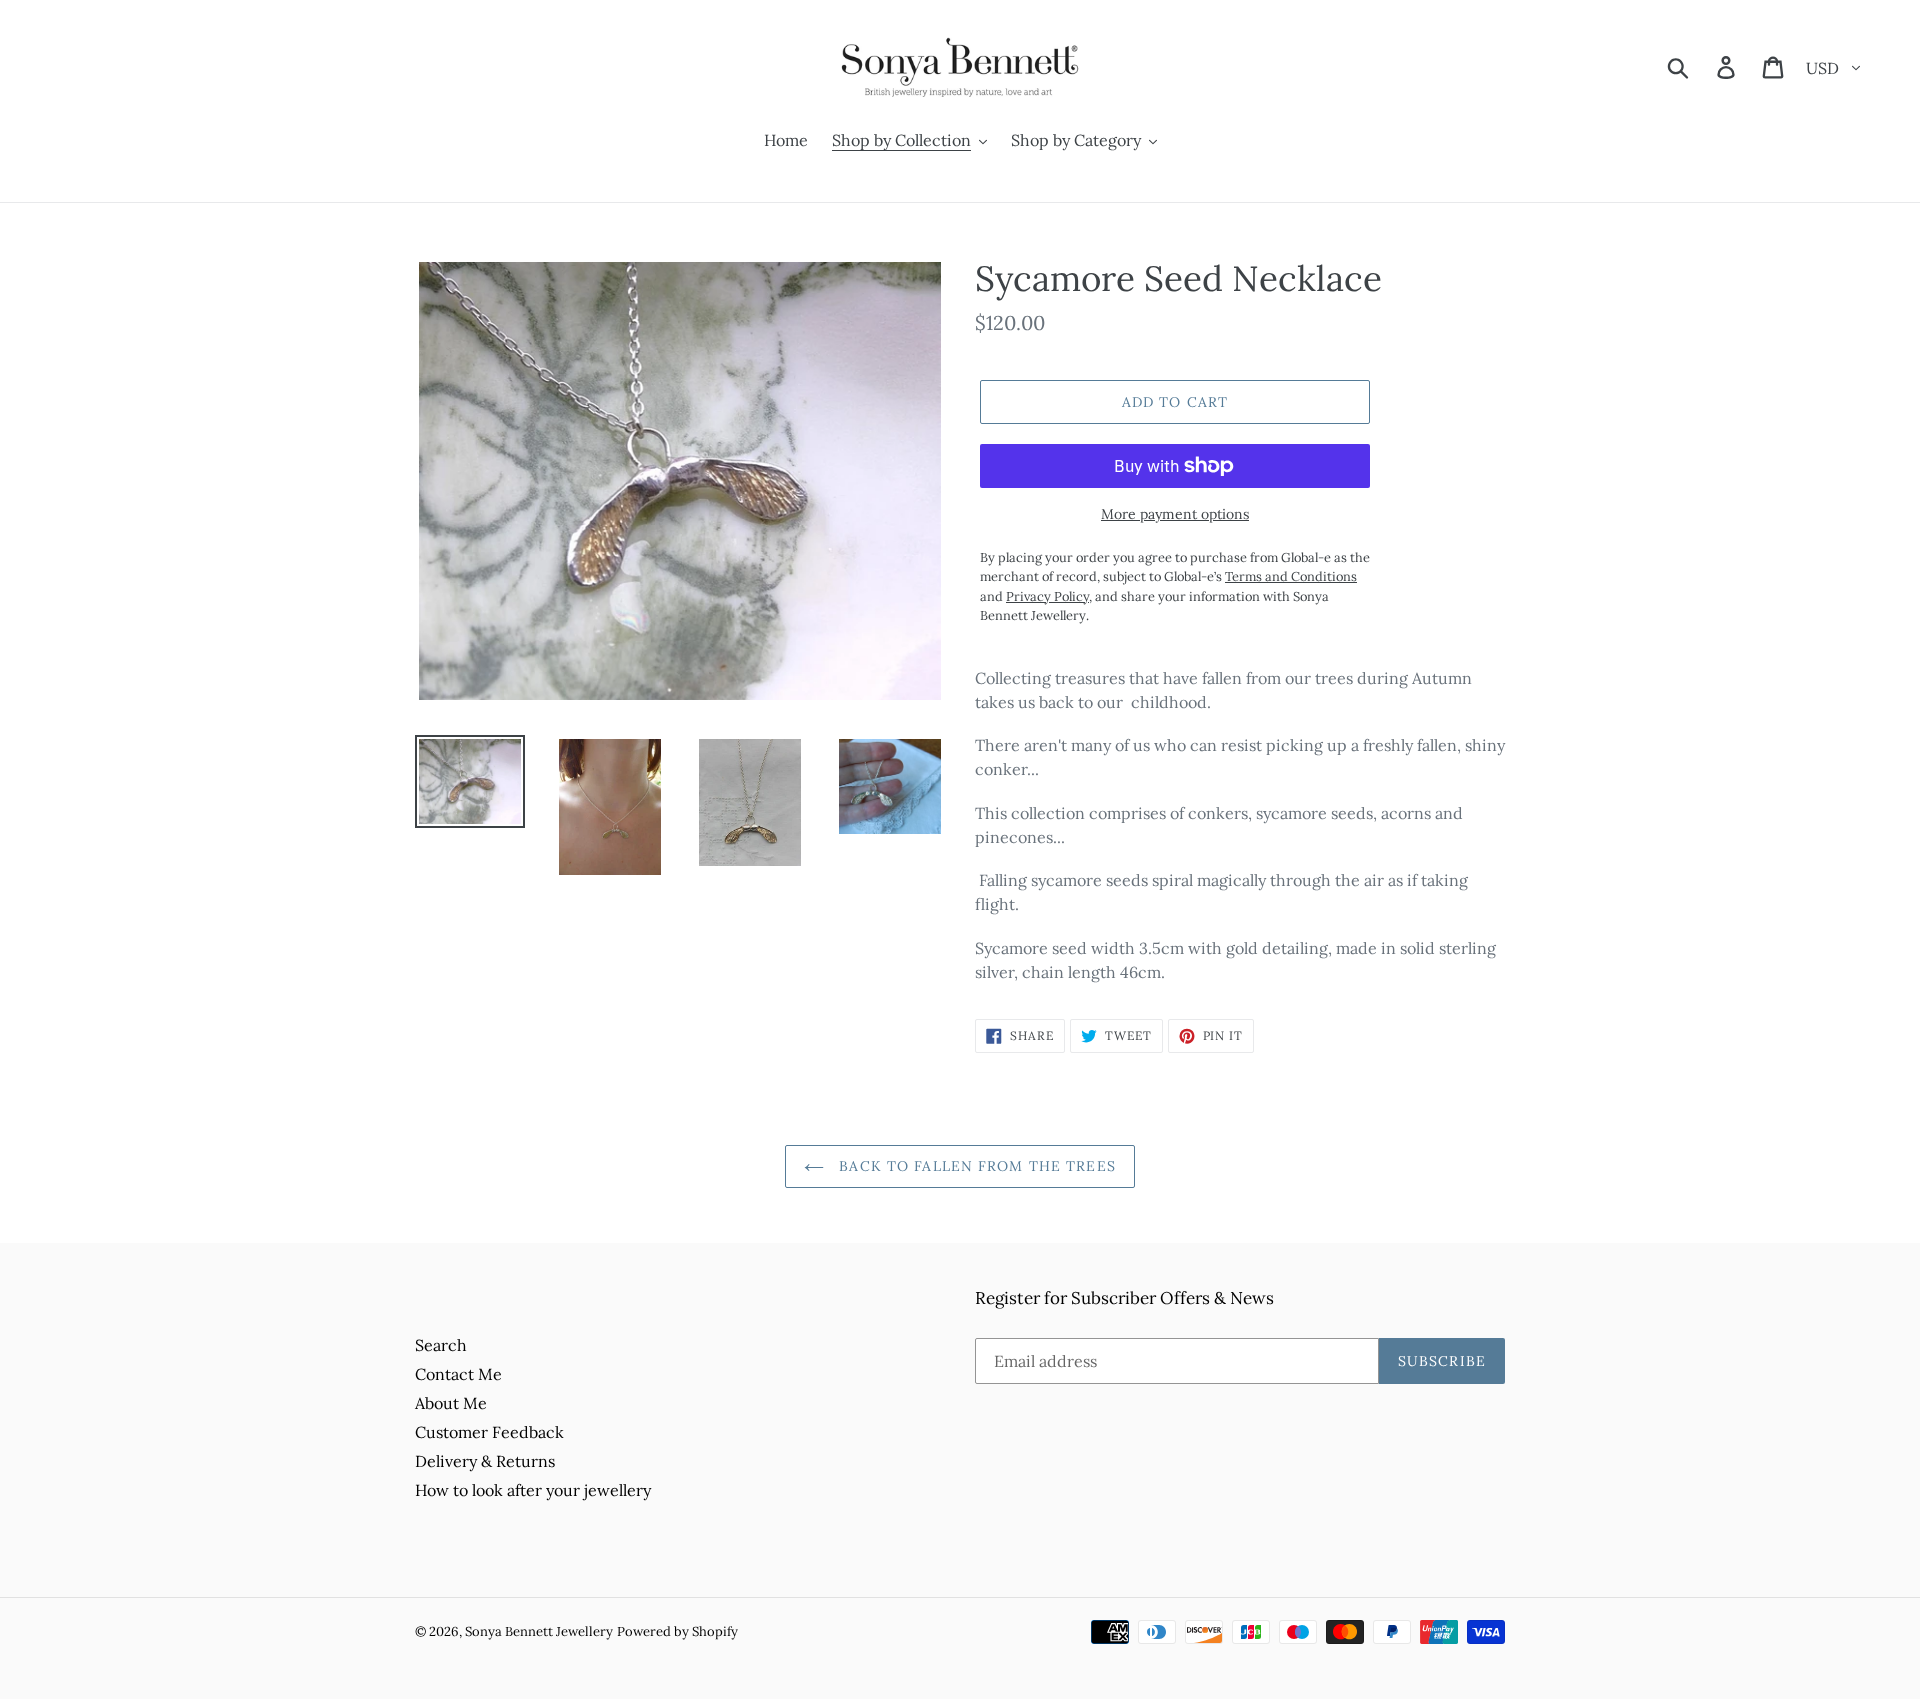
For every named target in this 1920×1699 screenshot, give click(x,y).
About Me (451, 1403)
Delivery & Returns (485, 1461)
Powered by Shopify (677, 1631)
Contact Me (458, 1374)
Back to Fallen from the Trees (975, 1166)
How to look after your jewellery (533, 1490)
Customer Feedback (489, 1432)
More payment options (1175, 514)
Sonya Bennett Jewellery (539, 1631)
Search (441, 1345)
